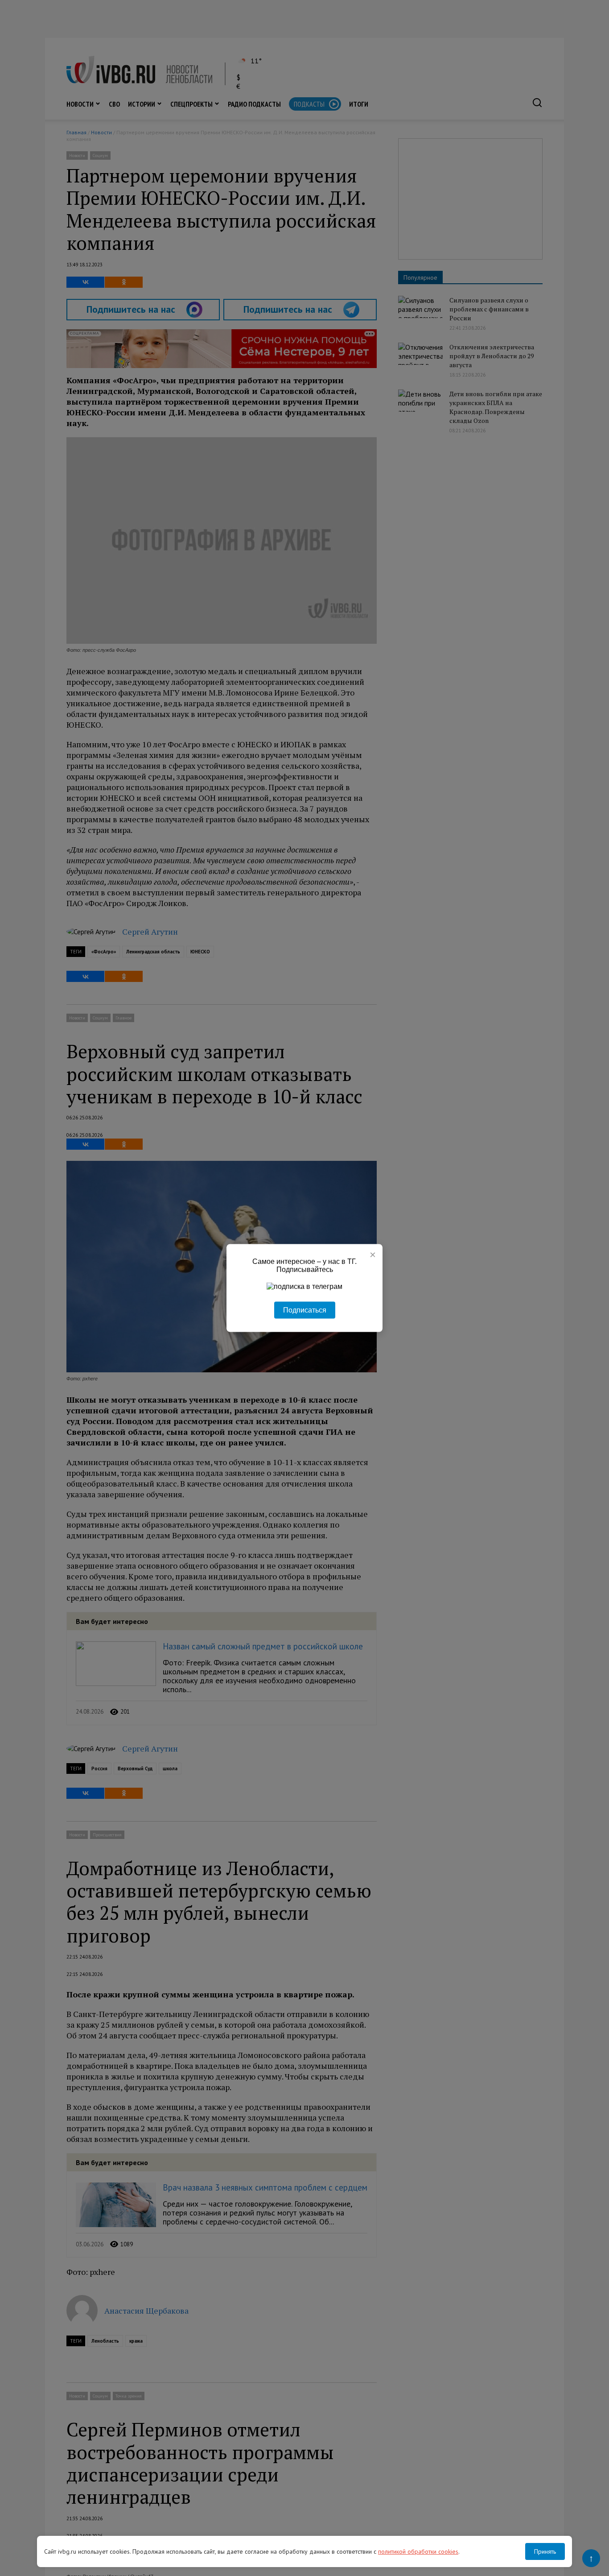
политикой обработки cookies (418, 2551)
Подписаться (305, 1310)
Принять (545, 2551)
